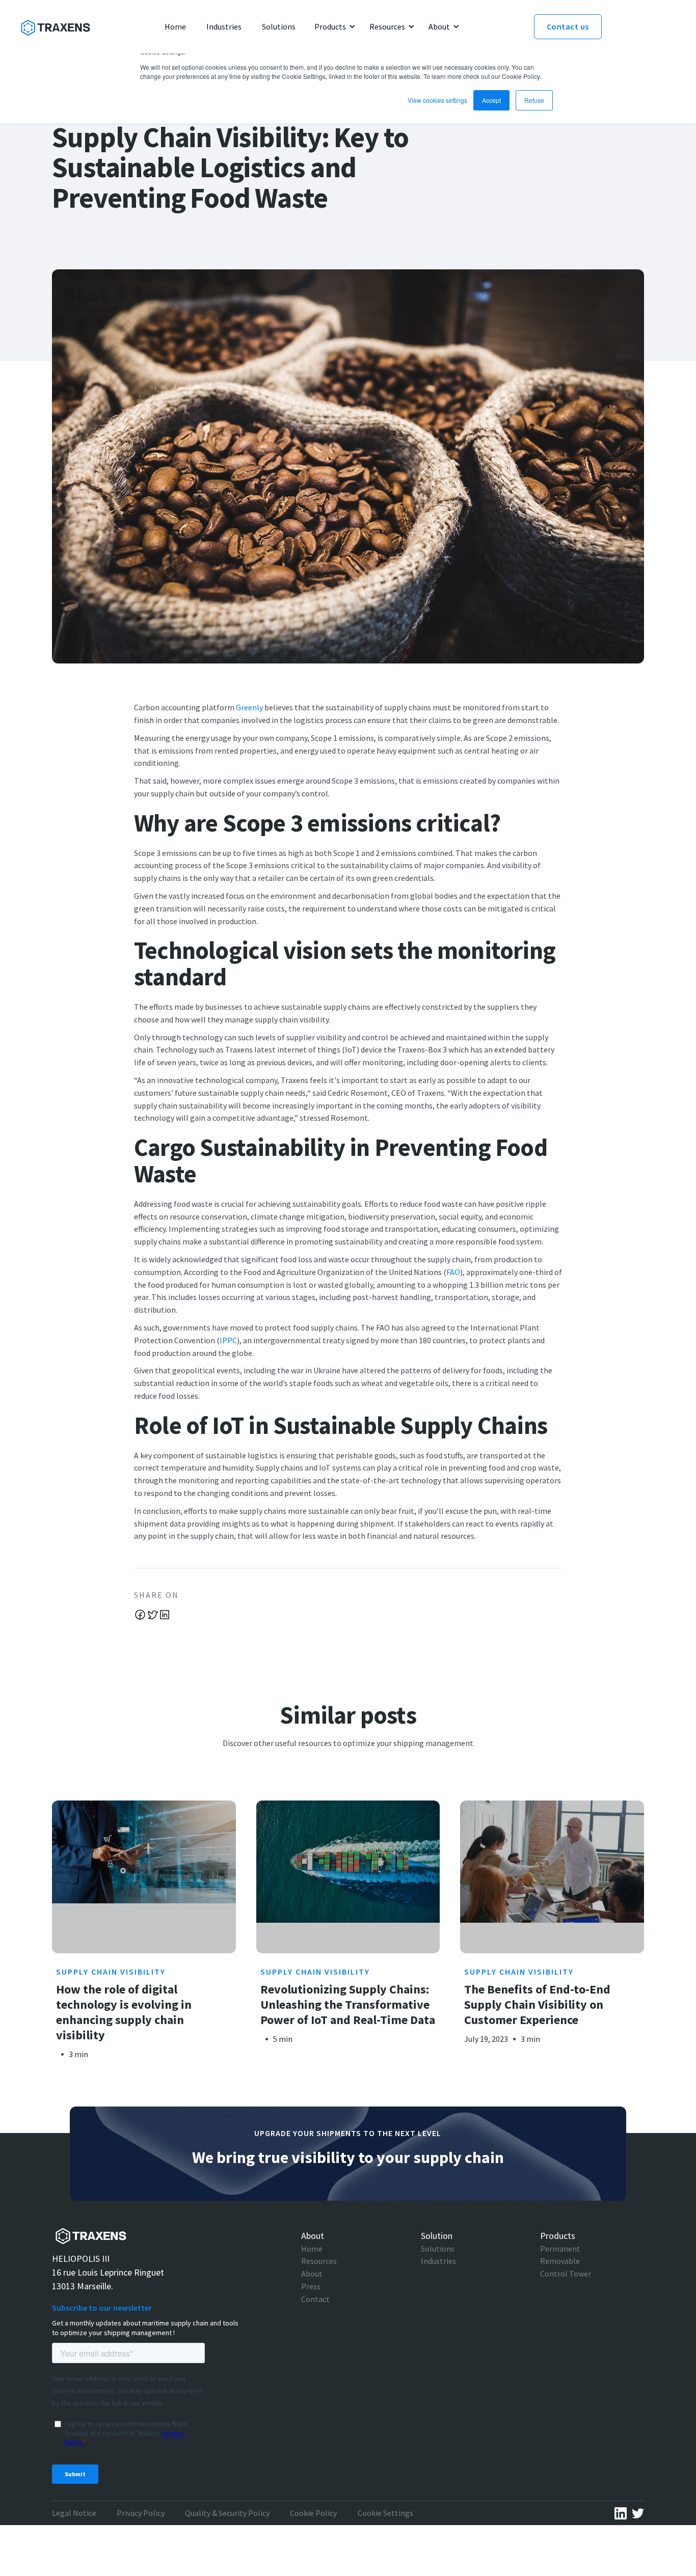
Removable (560, 2261)
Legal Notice (74, 2513)
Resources (319, 2261)
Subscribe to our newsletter (102, 2308)
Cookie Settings (385, 2513)
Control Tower (566, 2274)
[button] (333, 27)
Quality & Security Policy (227, 2513)
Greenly (249, 707)
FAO (453, 1272)
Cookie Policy (313, 2513)
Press (311, 2286)
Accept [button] (491, 100)
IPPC (228, 1340)
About (312, 2274)
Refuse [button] (534, 100)
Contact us (568, 26)
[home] (56, 26)
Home (312, 2249)
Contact (315, 2299)
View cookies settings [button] (437, 100)
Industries (438, 2261)
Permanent (560, 2249)
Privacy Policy (141, 2513)
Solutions (438, 2249)
